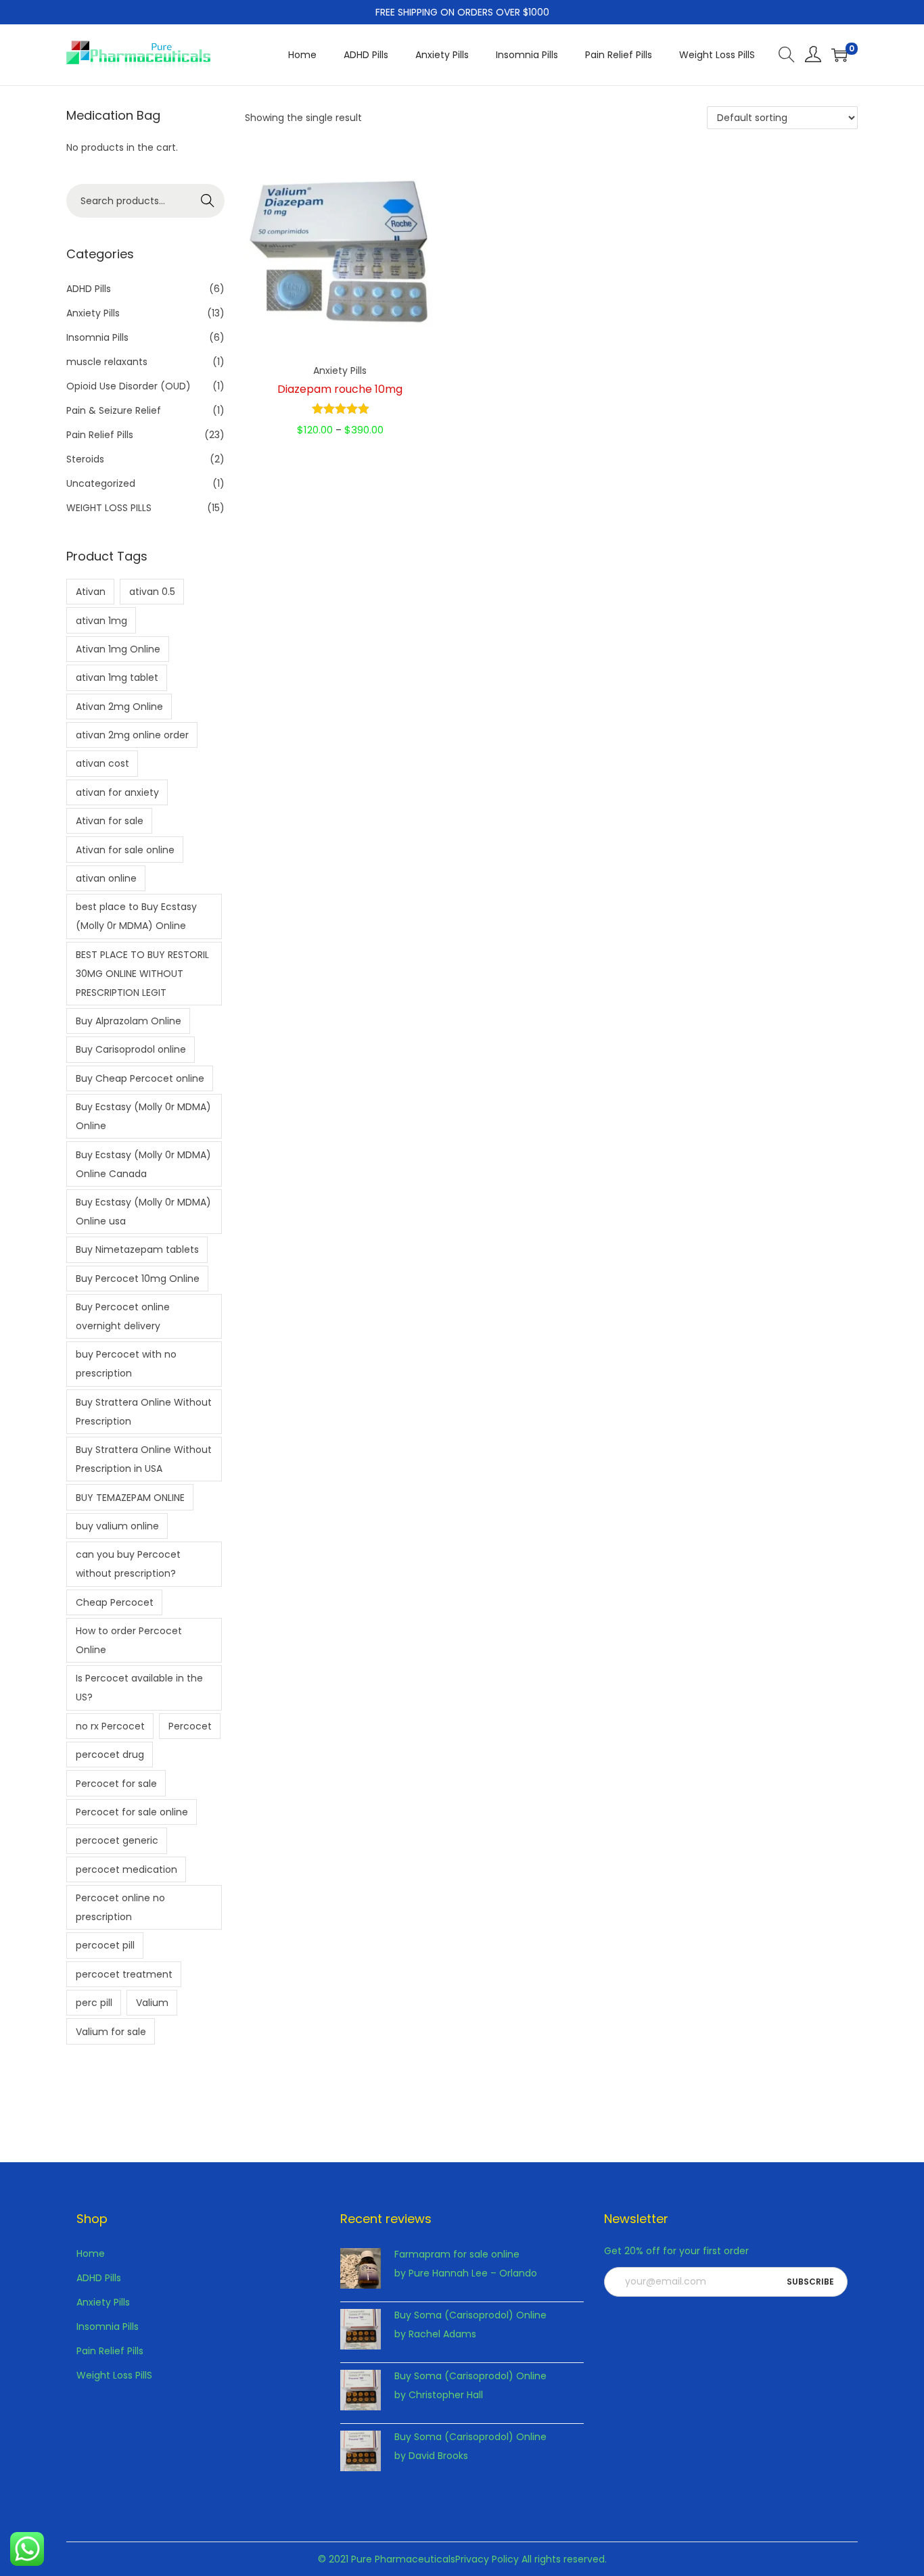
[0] (839, 55)
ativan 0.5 (152, 592)
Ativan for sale (110, 821)
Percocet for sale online (132, 1812)
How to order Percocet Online (129, 1640)
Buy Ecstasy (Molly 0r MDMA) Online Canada (143, 1164)
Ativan (91, 592)
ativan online (106, 878)
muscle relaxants (107, 362)
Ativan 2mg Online (119, 707)
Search (208, 201)
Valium (152, 2003)
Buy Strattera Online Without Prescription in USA (144, 1459)
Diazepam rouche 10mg (340, 389)
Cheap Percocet (115, 1602)
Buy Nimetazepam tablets (137, 1249)
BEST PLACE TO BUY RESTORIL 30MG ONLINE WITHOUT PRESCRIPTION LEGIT (142, 974)
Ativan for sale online (125, 850)
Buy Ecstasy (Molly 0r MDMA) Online (143, 1116)
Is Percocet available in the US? (139, 1688)
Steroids (85, 459)
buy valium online (117, 1526)
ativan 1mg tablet (117, 677)
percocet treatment (124, 1974)
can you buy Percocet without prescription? (128, 1564)
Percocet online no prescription (120, 1907)
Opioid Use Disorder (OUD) (129, 386)
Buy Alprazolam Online (129, 1021)
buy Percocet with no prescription (126, 1364)
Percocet (190, 1726)
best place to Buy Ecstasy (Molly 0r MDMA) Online (136, 916)
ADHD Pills (89, 289)
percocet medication (126, 1869)
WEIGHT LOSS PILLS (109, 508)
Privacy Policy (487, 2559)
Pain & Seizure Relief (114, 410)
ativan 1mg (101, 621)
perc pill (94, 2003)
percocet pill (105, 1945)
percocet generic (117, 1840)
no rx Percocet (110, 1726)
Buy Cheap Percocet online (140, 1078)
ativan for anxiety (117, 792)
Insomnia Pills (97, 337)
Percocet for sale (116, 1784)
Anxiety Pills (340, 371)
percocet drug (110, 1755)
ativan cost (102, 763)
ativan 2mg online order (132, 735)
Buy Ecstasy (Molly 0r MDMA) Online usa (143, 1212)
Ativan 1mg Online (118, 649)
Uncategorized (101, 483)
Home (91, 2253)
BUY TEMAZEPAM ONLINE (130, 1498)
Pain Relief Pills (100, 435)
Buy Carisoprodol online (131, 1049)
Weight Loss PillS (114, 2375)
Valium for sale (111, 2032)
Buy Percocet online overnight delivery (123, 1316)
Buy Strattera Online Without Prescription (144, 1412)
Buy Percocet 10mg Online (138, 1279)
